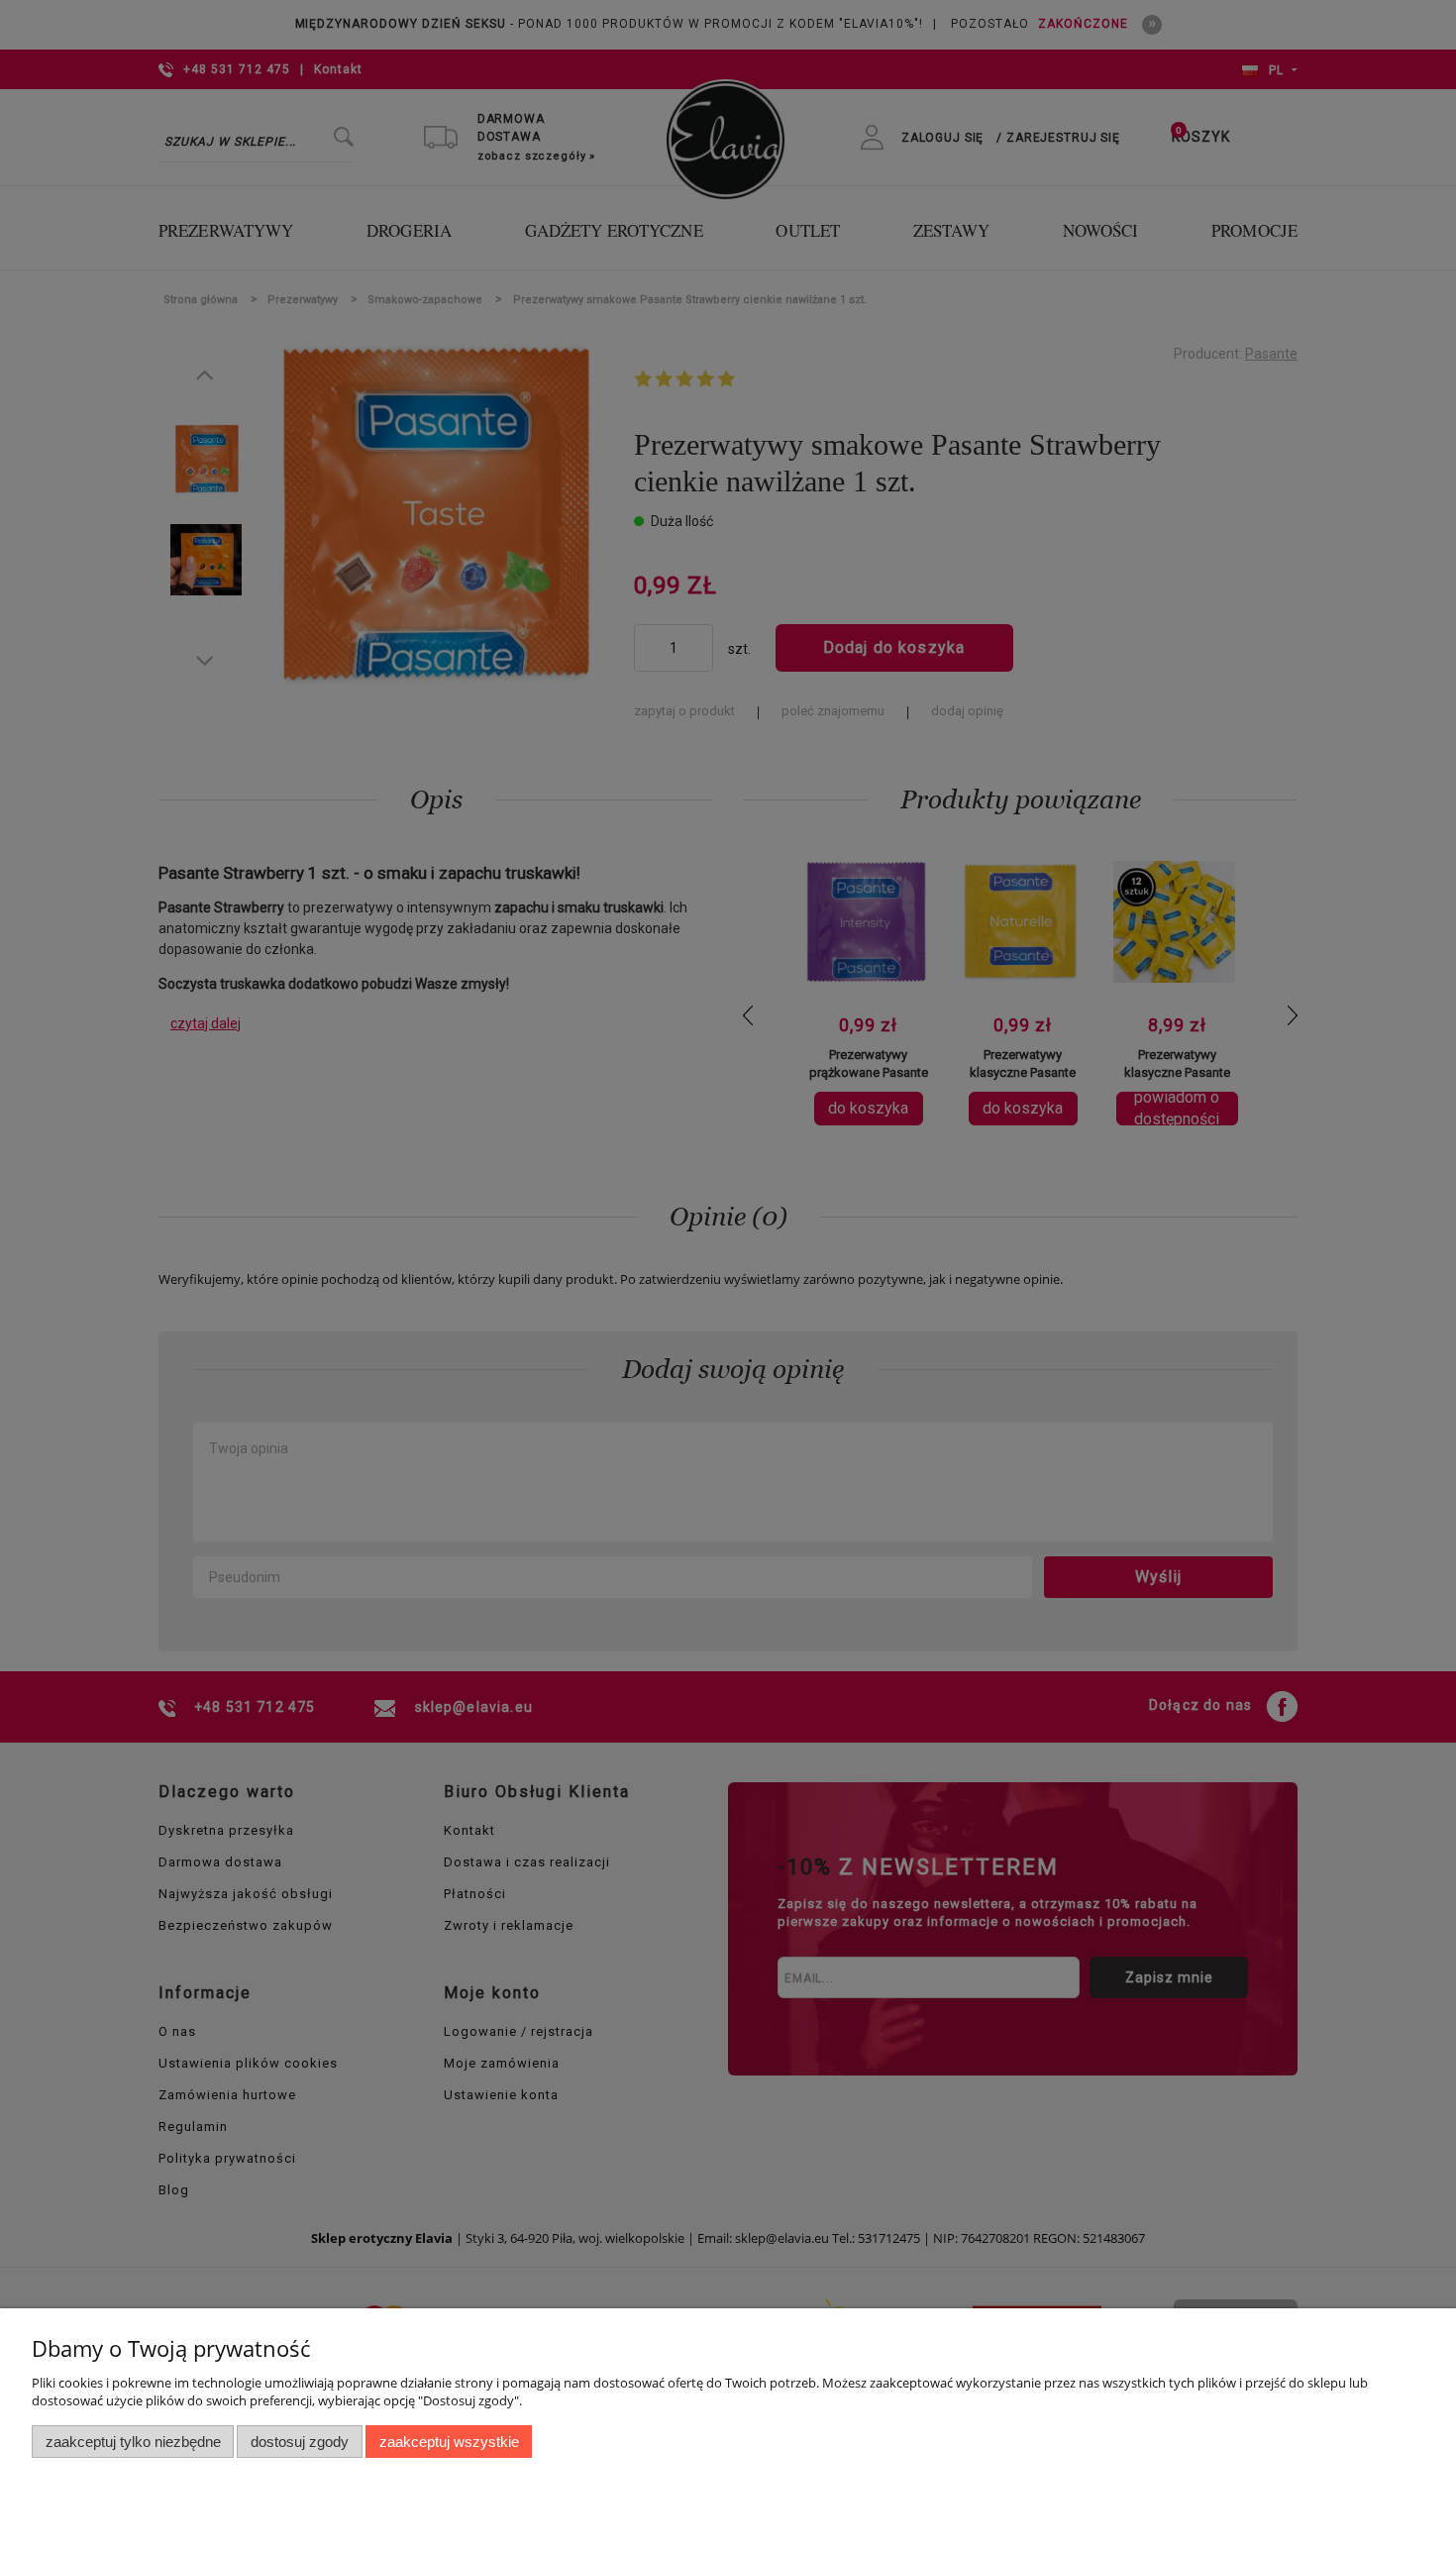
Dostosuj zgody (300, 2442)
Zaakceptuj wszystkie (449, 2442)
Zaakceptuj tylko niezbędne (133, 2442)
